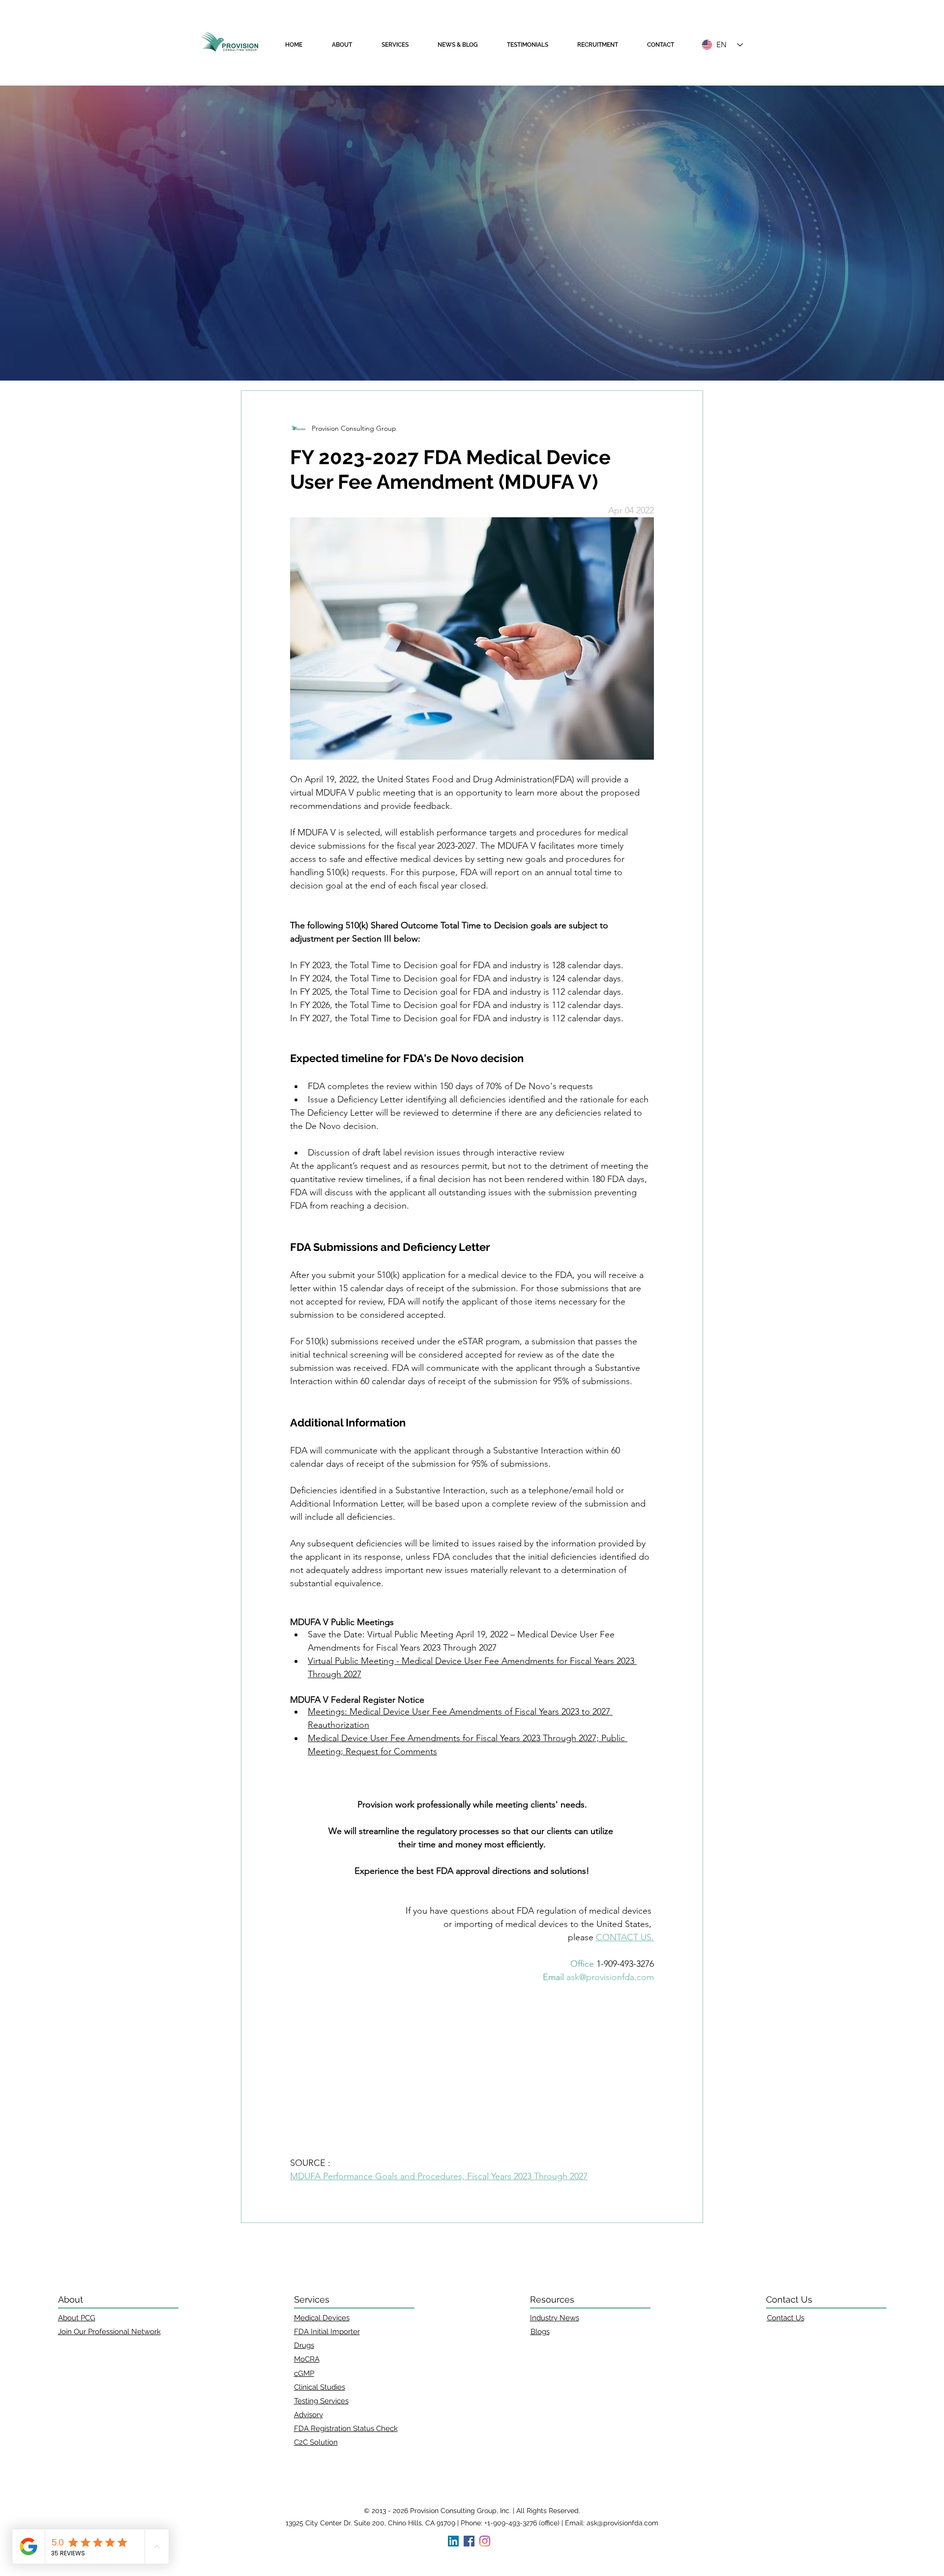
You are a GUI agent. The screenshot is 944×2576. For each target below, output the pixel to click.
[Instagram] (485, 2541)
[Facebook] (469, 2541)
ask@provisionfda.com (622, 2523)
